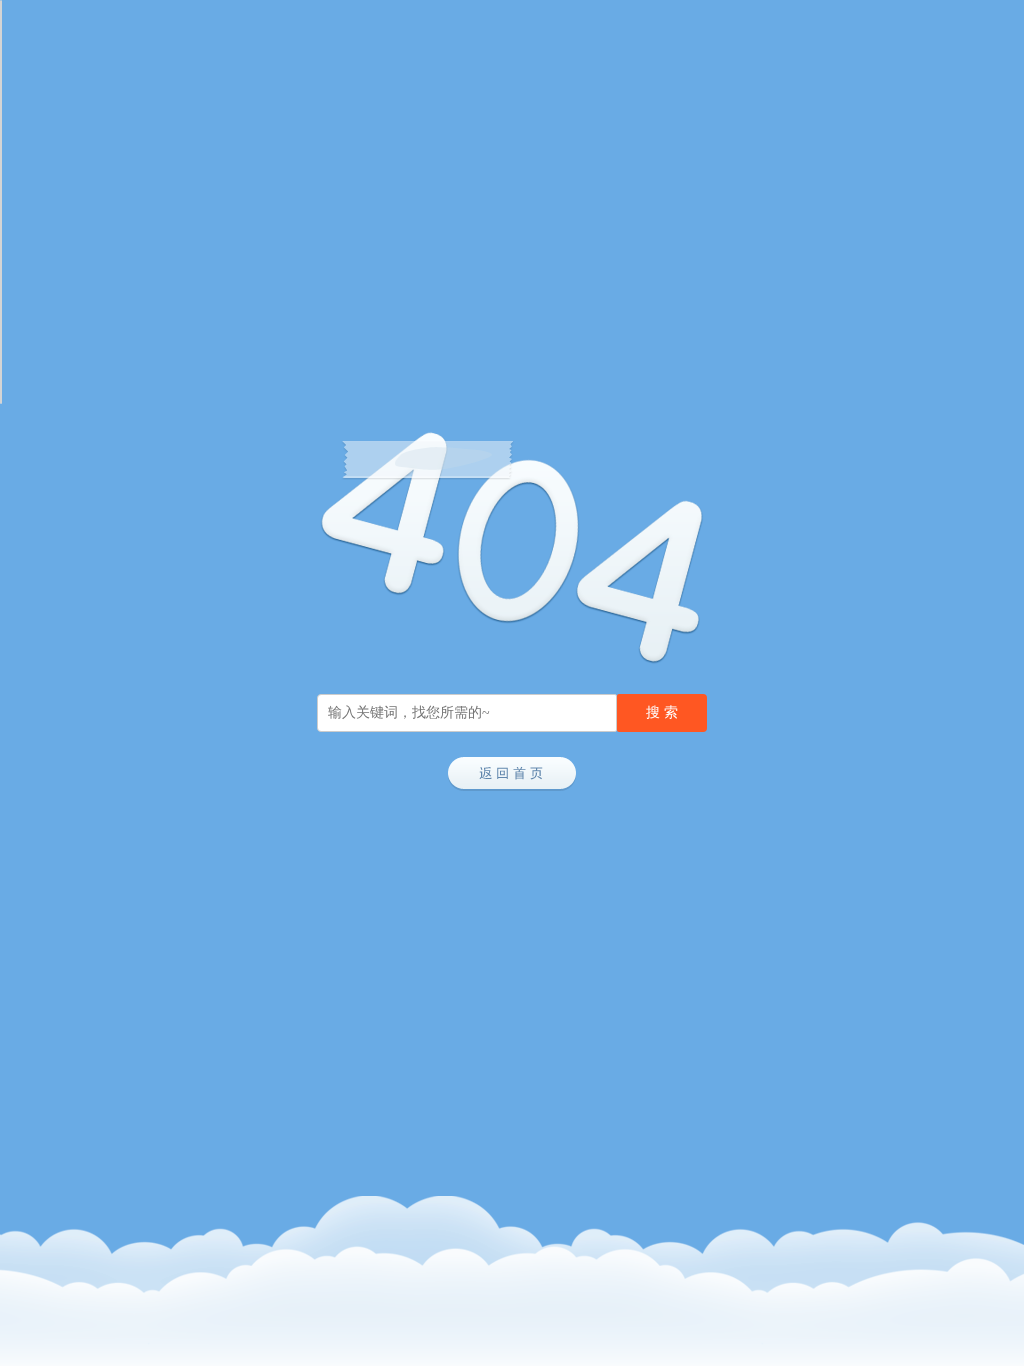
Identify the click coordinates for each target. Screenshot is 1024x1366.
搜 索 (662, 712)
